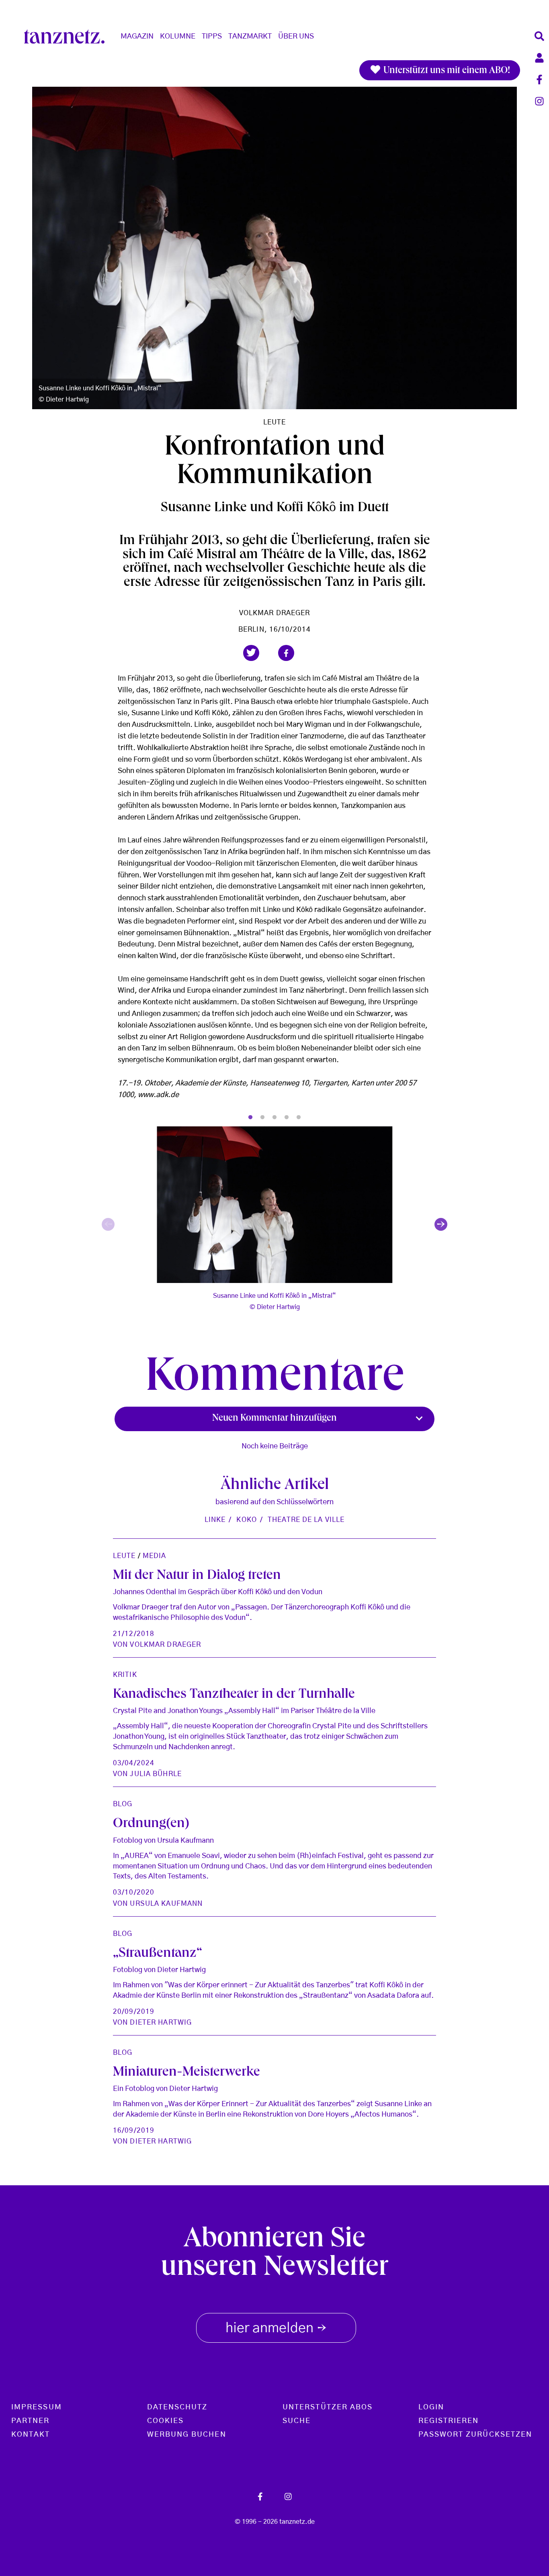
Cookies (166, 2421)
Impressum (37, 2407)
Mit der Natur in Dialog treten (197, 1576)
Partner (31, 2421)
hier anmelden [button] (276, 2329)
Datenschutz (177, 2407)
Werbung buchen (187, 2435)
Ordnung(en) (151, 1824)
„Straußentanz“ (158, 1954)
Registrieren (449, 2421)
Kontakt (31, 2435)
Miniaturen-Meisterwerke (186, 2073)
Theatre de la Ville (306, 1520)
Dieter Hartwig (161, 2022)
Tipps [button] (212, 37)
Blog (123, 1804)
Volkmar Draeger (275, 613)
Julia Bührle (156, 1774)
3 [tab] (274, 1118)
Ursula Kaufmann (166, 1904)
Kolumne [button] (178, 37)
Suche (297, 2421)
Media (155, 1556)
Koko (246, 1520)
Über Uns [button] (296, 37)
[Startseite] (68, 37)
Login (431, 2407)
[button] (251, 653)
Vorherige (108, 1224)
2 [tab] (262, 1118)
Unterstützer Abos (328, 2407)
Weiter (441, 1224)
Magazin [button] (137, 37)
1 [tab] (250, 1118)
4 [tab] (287, 1118)
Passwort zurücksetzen (475, 2435)
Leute (275, 422)
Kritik (125, 1675)
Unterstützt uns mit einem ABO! (446, 71)
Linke (215, 1520)
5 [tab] (299, 1118)
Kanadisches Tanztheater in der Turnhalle (234, 1695)
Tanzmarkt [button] (250, 37)
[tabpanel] (274, 1225)
